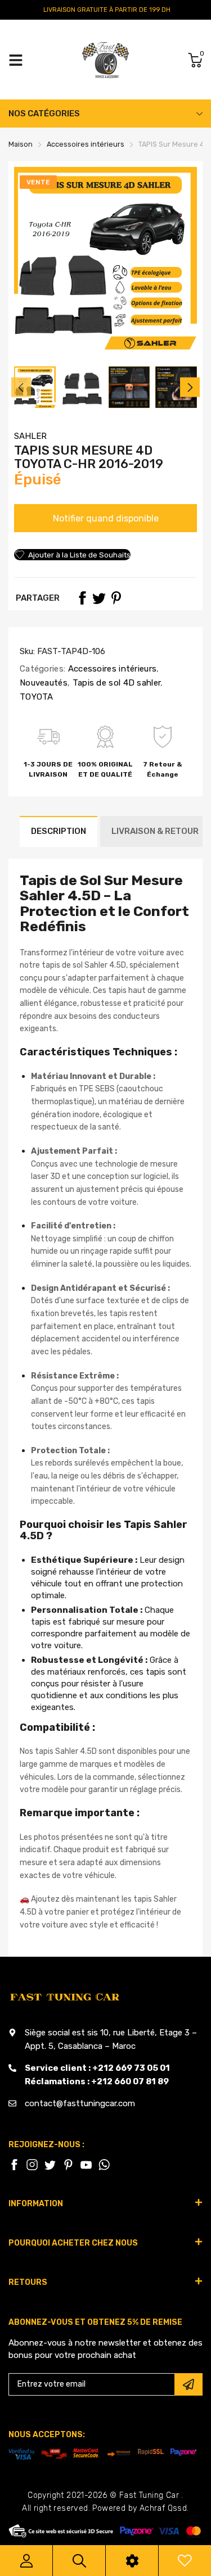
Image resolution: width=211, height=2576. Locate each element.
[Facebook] (82, 598)
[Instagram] (50, 2165)
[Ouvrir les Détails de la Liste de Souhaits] (185, 2561)
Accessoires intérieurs (111, 669)
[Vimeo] (104, 2165)
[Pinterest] (116, 598)
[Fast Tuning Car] (105, 60)
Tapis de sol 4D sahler (115, 683)
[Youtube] (86, 2165)
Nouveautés (44, 683)
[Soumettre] (188, 2384)
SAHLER (30, 436)
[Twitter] (99, 598)
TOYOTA (37, 697)
